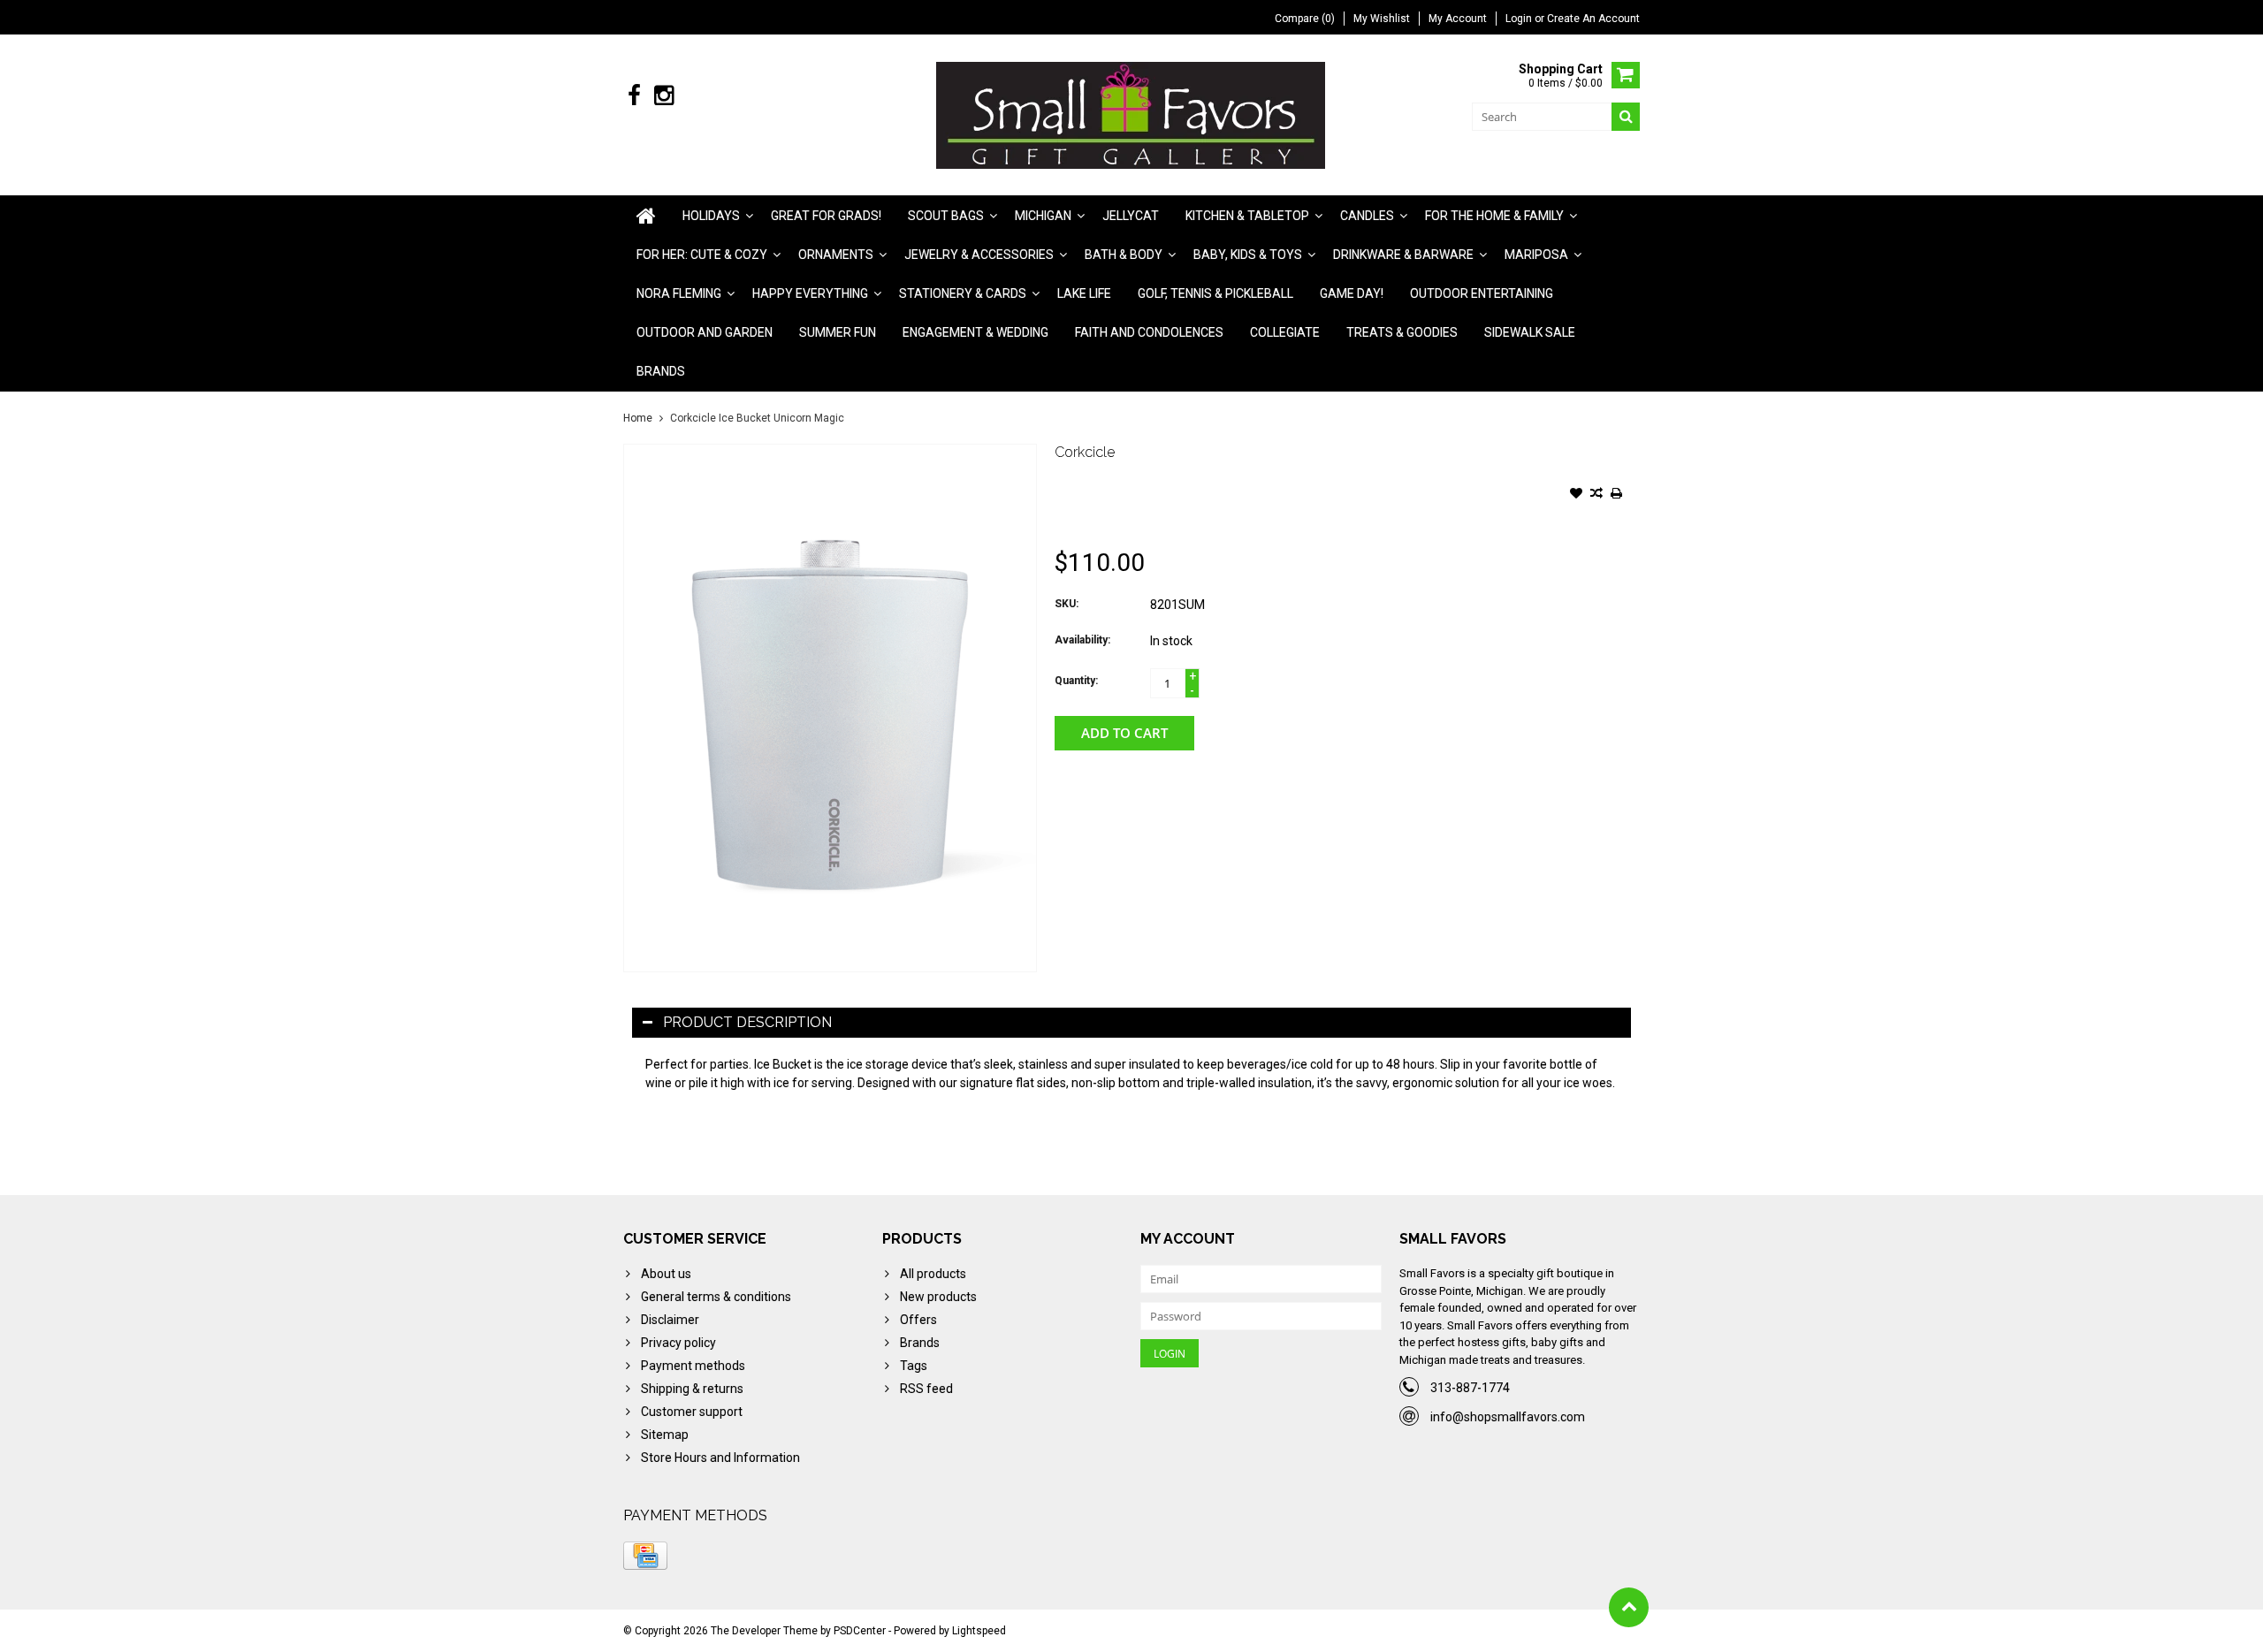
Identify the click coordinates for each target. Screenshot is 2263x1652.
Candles (1367, 216)
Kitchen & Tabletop (1247, 216)
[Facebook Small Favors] (634, 96)
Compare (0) (1305, 19)
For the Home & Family (1494, 216)
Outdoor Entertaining (1482, 293)
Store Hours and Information (720, 1458)
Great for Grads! (826, 216)
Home (638, 418)
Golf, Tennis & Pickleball (1215, 293)
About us (666, 1274)
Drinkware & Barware (1403, 255)
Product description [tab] (747, 1022)
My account (1458, 19)
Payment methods (693, 1366)
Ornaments (836, 255)
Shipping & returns (692, 1389)
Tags (914, 1366)
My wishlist (1382, 19)
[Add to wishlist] (1576, 495)
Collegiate (1285, 332)
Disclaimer (670, 1320)
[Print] (1617, 495)
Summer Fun (838, 332)
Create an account (1593, 19)
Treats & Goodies (1402, 332)
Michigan (1043, 216)
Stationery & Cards (963, 293)
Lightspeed (979, 1631)
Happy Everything (810, 293)
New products (938, 1297)
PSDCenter (860, 1631)
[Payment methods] (645, 1556)
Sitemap (665, 1435)
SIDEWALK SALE (1530, 332)
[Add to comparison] (1596, 495)
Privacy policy (678, 1343)
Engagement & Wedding (975, 332)
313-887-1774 (1470, 1388)
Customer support (692, 1412)
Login (1520, 19)
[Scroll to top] (1629, 1607)
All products (933, 1274)
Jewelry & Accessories (979, 255)
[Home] (646, 216)
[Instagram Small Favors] (663, 96)
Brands (661, 371)
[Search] (1626, 117)
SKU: (1067, 604)
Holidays (711, 216)
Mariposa (1536, 255)
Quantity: (1076, 681)
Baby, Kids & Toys (1248, 255)
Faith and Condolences (1149, 332)
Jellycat (1131, 216)
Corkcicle (1085, 452)
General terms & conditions (716, 1297)
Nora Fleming (679, 293)
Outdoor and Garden (705, 332)
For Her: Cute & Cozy (702, 255)
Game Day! (1352, 293)
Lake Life (1084, 293)
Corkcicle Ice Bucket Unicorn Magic (757, 418)
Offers (918, 1320)
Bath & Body (1124, 255)
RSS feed (926, 1389)
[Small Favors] (1132, 114)
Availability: (1082, 640)
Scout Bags (946, 216)
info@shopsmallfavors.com (1508, 1417)
